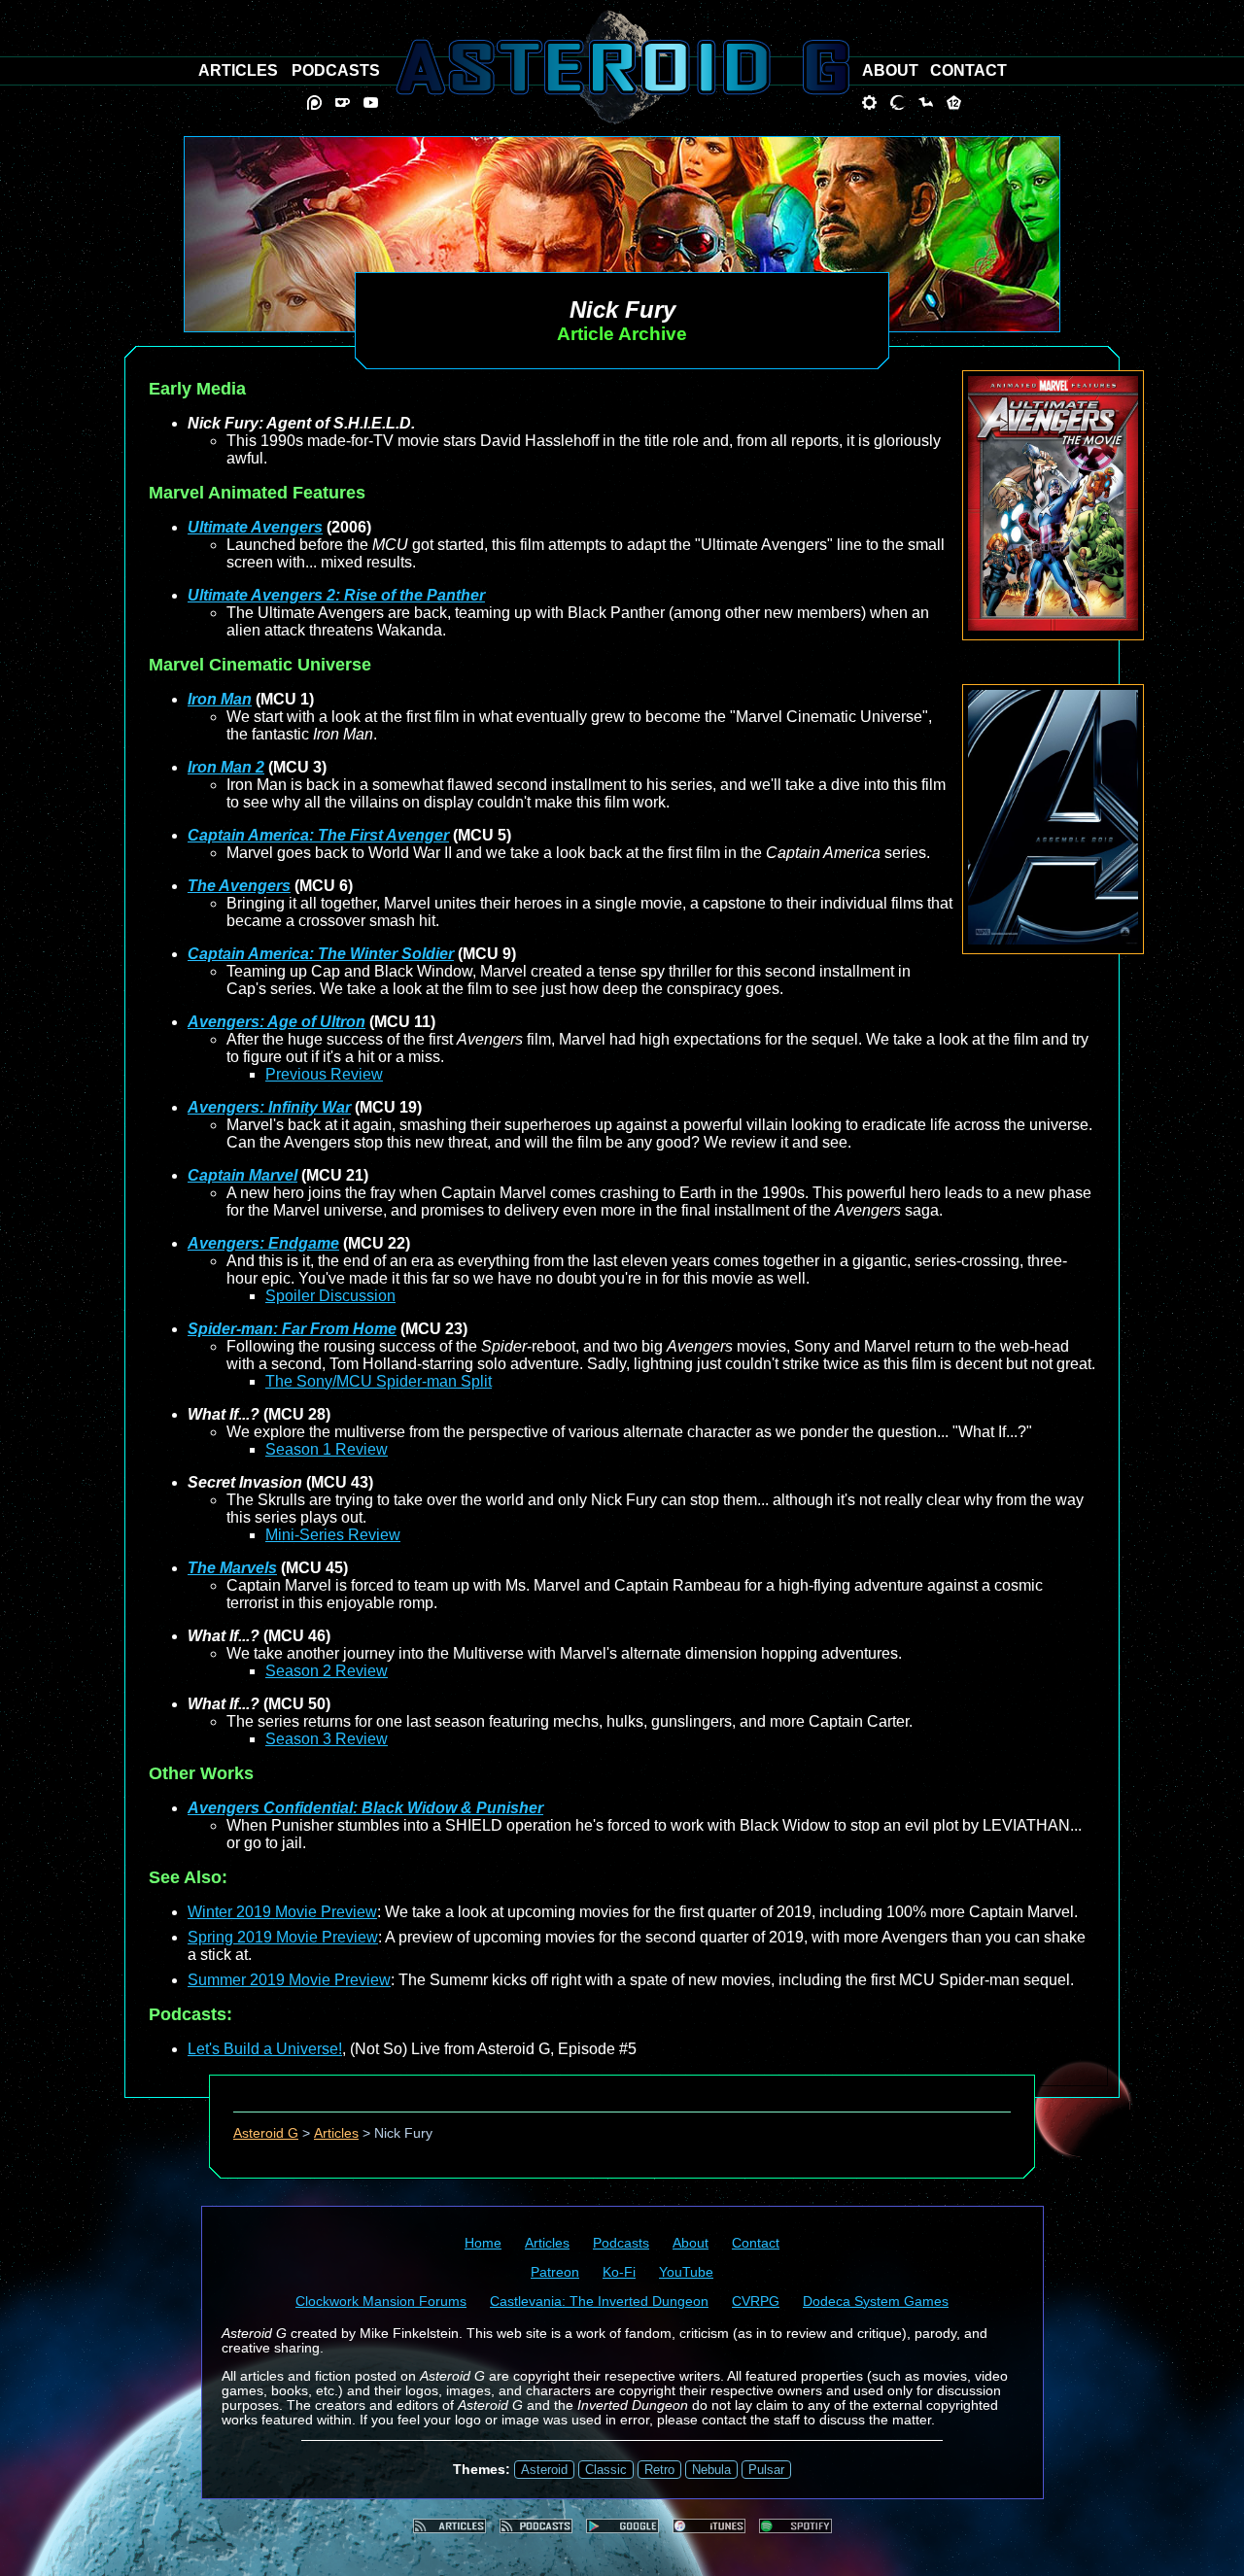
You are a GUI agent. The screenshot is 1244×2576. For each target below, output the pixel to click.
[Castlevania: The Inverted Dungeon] (898, 103)
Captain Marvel (242, 1175)
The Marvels (232, 1568)
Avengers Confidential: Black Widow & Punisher (365, 1808)
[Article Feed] (449, 2526)
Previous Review (324, 1074)
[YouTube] (371, 103)
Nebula (711, 2470)
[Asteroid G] (622, 67)
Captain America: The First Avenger (318, 835)
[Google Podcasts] (622, 2526)
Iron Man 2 (226, 767)
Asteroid (544, 2470)
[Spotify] (795, 2526)
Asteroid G (266, 2133)
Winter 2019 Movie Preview (282, 1912)
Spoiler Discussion (330, 1296)
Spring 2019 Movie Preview (283, 1937)
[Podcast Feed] (536, 2526)
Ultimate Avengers (255, 527)
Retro (659, 2470)
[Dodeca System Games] (954, 103)
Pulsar (766, 2470)
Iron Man (220, 699)
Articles (336, 2133)
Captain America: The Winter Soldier (321, 954)
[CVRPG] (926, 103)
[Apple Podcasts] (709, 2526)
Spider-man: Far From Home (292, 1329)
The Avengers (239, 886)
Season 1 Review (327, 1449)
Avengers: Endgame (263, 1243)
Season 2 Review (327, 1671)
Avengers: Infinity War (269, 1107)
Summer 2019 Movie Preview (289, 1980)
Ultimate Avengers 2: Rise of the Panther (336, 595)
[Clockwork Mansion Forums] (869, 103)
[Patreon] (314, 103)
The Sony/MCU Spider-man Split (379, 1381)
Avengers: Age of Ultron (276, 1022)
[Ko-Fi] (343, 103)
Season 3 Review (327, 1739)
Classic (606, 2470)
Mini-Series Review (333, 1535)
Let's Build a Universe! (265, 2049)
